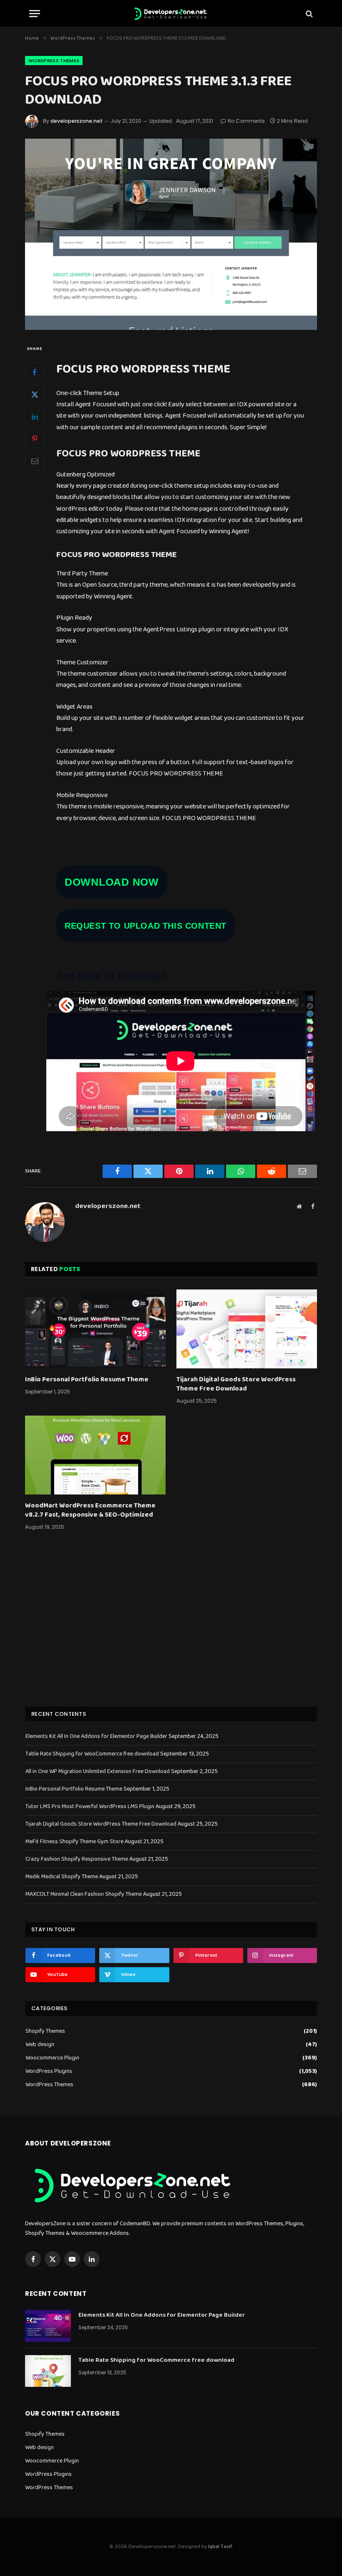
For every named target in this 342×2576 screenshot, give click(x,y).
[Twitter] (35, 394)
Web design (40, 2045)
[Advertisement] (171, 1629)
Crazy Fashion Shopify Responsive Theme (77, 1859)
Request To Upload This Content (146, 926)
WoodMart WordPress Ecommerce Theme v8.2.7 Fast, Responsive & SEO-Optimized (90, 1510)
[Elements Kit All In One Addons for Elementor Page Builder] (48, 2326)
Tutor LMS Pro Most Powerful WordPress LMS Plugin (90, 1806)
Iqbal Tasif (220, 2547)
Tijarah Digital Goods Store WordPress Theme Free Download (236, 1384)
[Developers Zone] (171, 14)
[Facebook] (35, 372)
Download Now (112, 882)
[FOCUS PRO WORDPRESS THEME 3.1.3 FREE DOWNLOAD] (171, 234)
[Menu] (35, 14)
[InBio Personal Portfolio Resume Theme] (95, 1329)
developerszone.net (77, 121)
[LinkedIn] (35, 416)
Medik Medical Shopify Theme (62, 1877)
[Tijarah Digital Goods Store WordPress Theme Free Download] (247, 1329)
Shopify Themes (45, 2031)
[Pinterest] (35, 438)
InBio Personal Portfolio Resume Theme (87, 1380)
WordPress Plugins (49, 2071)
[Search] (308, 14)
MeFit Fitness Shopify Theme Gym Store (74, 1841)
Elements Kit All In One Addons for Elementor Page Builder (96, 1736)
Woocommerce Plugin (52, 2058)
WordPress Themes (54, 61)
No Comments (246, 121)
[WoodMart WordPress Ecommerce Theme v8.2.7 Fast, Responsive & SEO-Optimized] (95, 1455)
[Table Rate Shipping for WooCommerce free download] (48, 2371)
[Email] (35, 461)
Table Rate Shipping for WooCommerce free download (92, 1754)
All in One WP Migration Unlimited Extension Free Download (98, 1771)
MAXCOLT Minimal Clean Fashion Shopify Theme (84, 1894)
